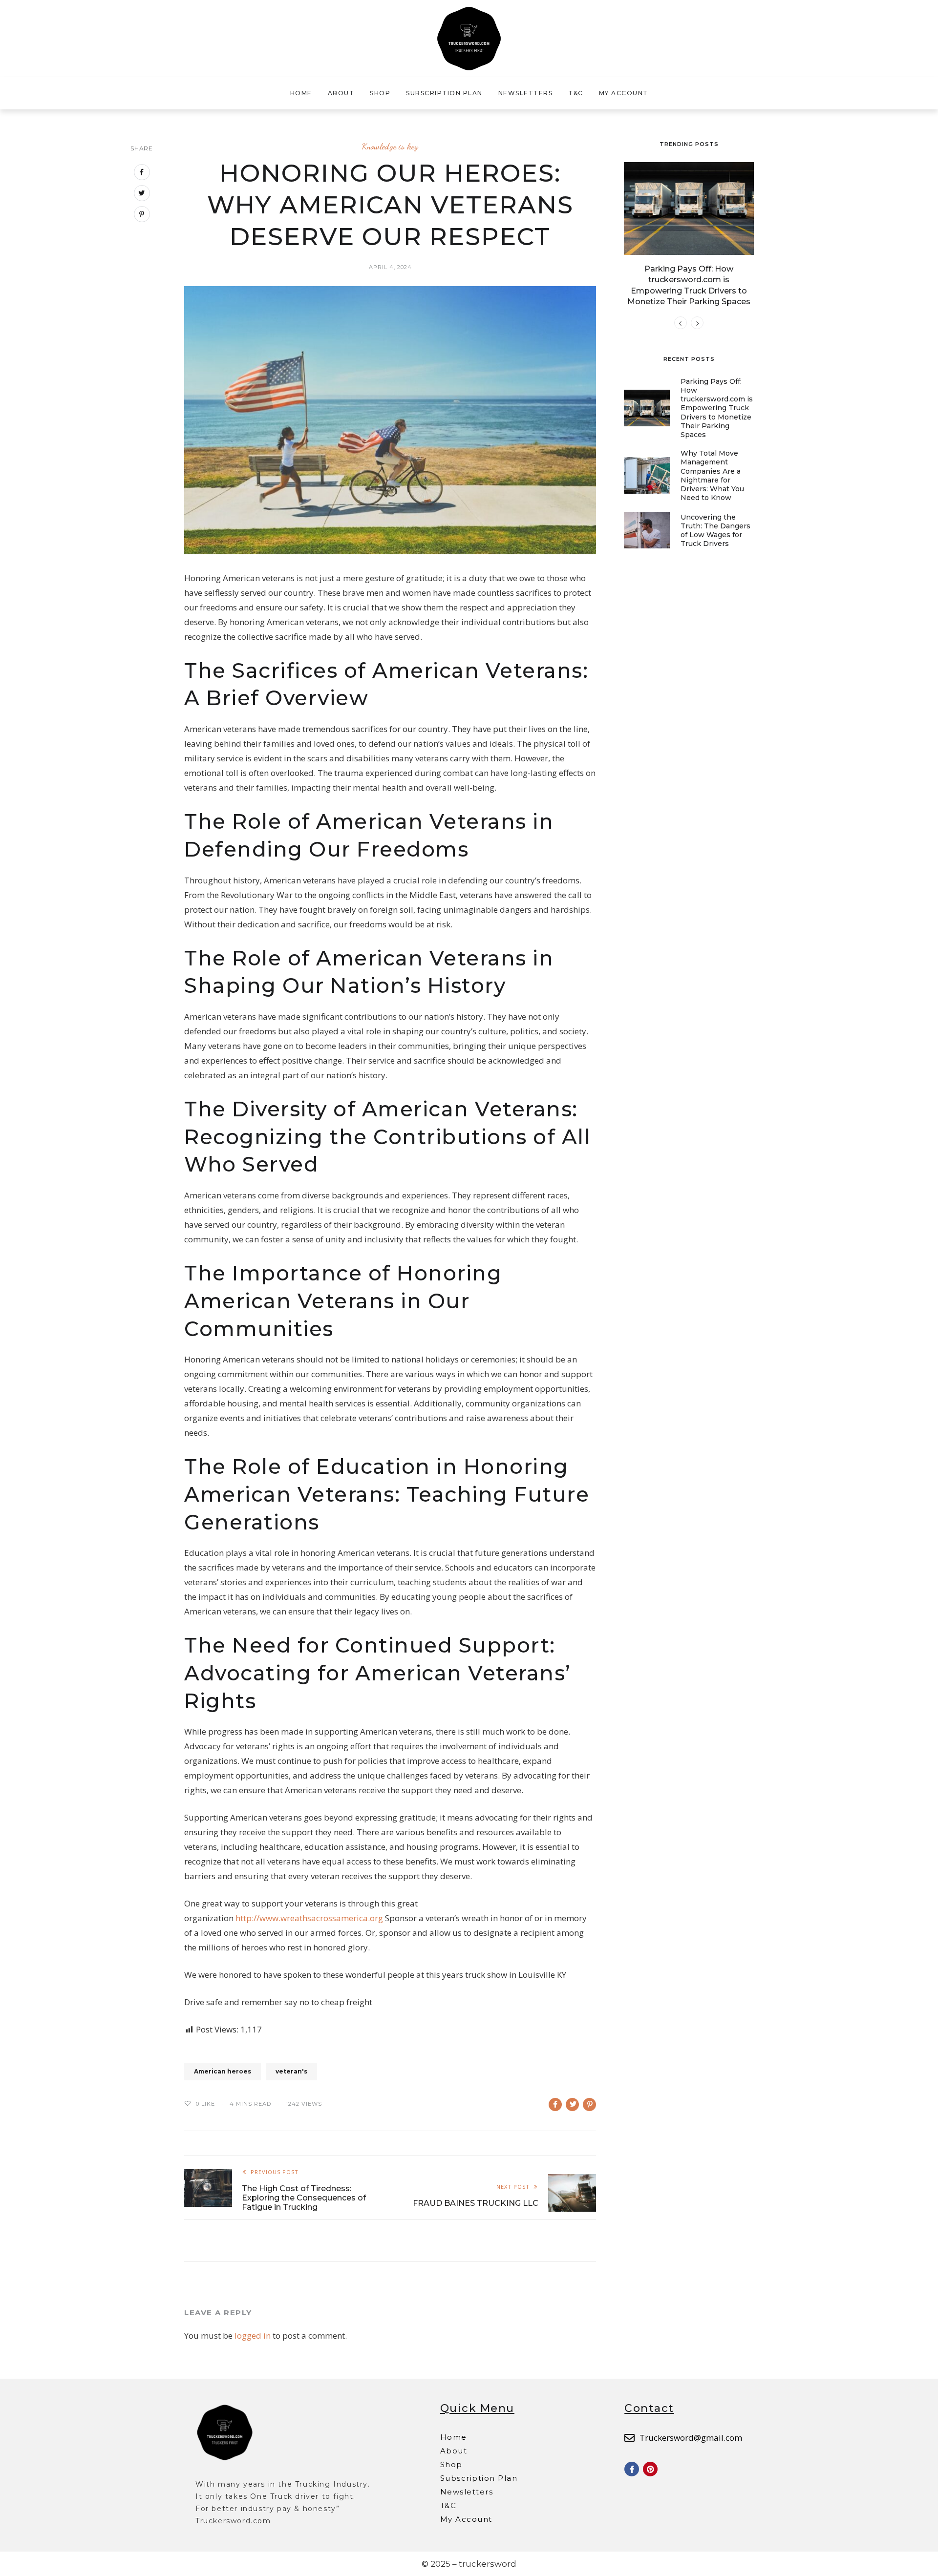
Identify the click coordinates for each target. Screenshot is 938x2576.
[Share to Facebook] (555, 2105)
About (341, 93)
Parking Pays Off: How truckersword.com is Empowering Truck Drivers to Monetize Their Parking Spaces (717, 408)
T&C (576, 93)
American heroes (223, 2071)
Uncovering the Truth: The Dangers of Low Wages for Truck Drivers (715, 531)
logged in (253, 2335)
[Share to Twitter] (572, 2105)
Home (301, 93)
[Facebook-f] (632, 2469)
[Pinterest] (650, 2469)
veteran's (291, 2071)
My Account (624, 93)
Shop (380, 93)
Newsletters (526, 93)
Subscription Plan (444, 93)
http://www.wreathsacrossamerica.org (309, 1918)
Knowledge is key (390, 146)
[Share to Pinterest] (589, 2105)
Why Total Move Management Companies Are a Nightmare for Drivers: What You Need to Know (712, 475)
